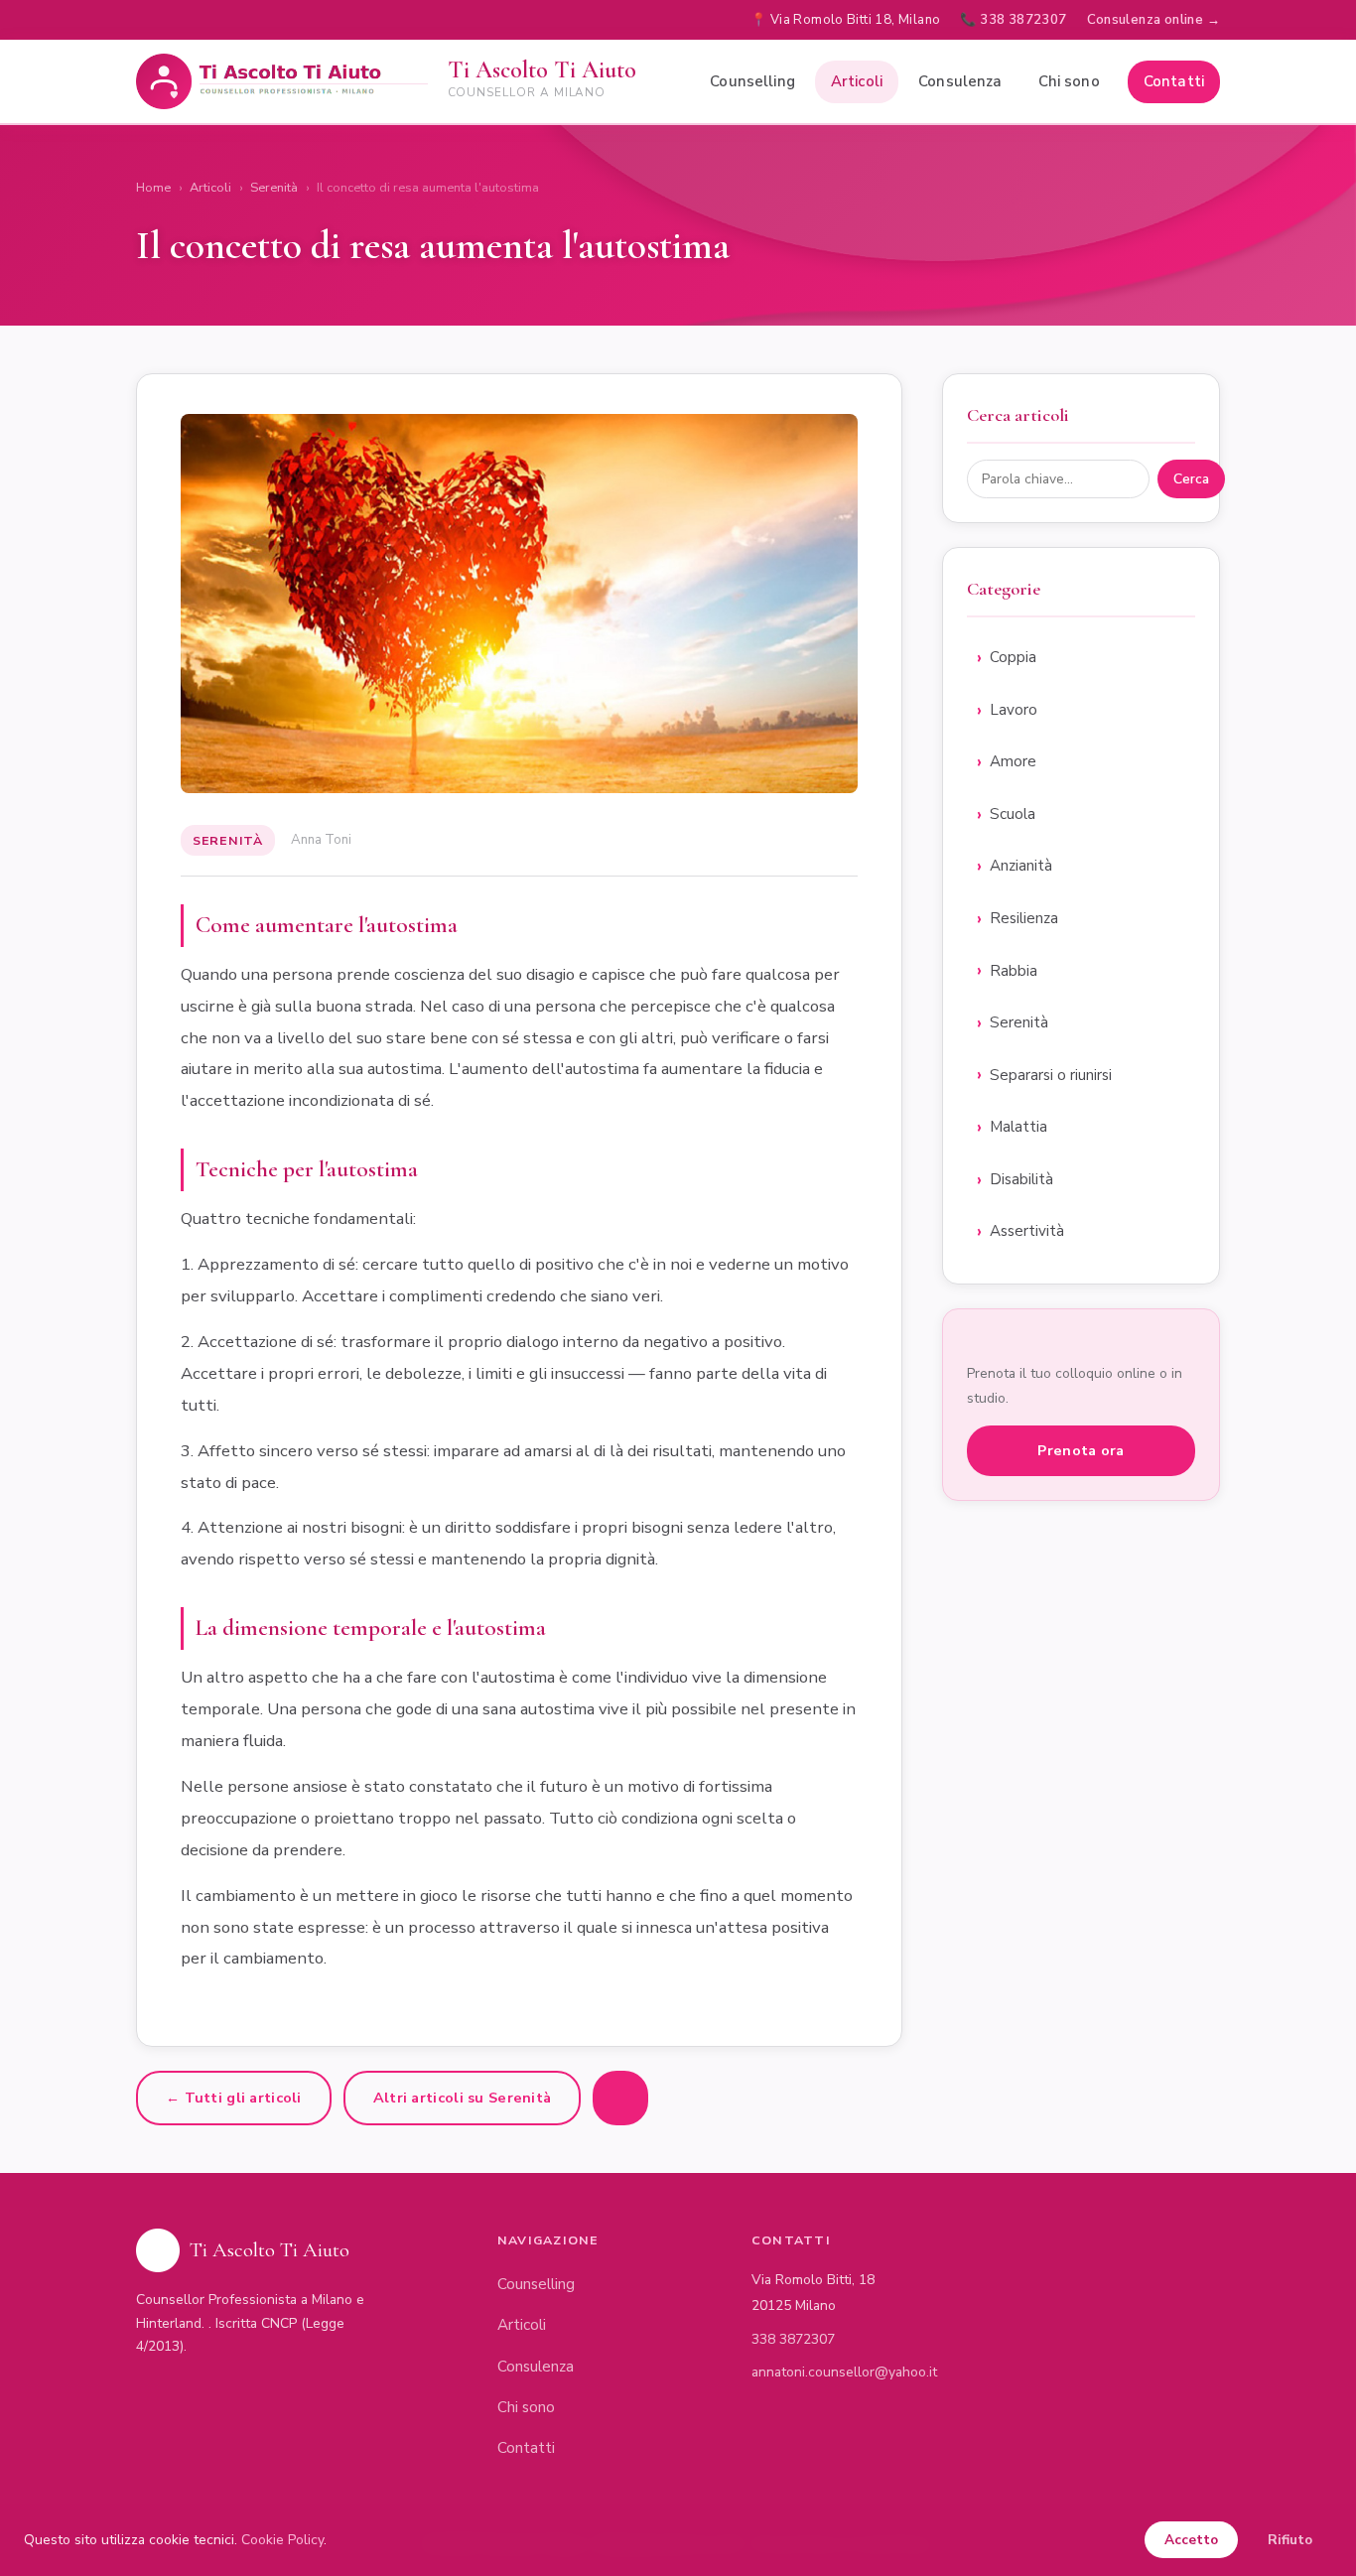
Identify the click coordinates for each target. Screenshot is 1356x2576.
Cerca (1191, 479)
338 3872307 (793, 2339)
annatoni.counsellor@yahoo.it (844, 2372)
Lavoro (1014, 710)
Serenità (274, 188)
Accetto (1191, 2540)
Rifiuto (1290, 2540)
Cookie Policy (282, 2540)
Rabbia (1014, 971)
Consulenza (960, 81)
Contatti (1174, 81)
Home (153, 188)
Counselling (752, 81)
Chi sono (1069, 81)
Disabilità (1021, 1179)
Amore (1013, 761)
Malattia (1018, 1127)
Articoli (857, 81)
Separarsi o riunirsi (1051, 1075)
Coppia (1013, 657)
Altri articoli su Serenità (463, 2098)
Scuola (1013, 814)
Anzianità (1021, 866)
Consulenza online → (1153, 20)
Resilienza (1024, 918)
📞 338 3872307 (1013, 20)
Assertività (1027, 1231)
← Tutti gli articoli (234, 2098)
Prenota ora (1081, 1450)
